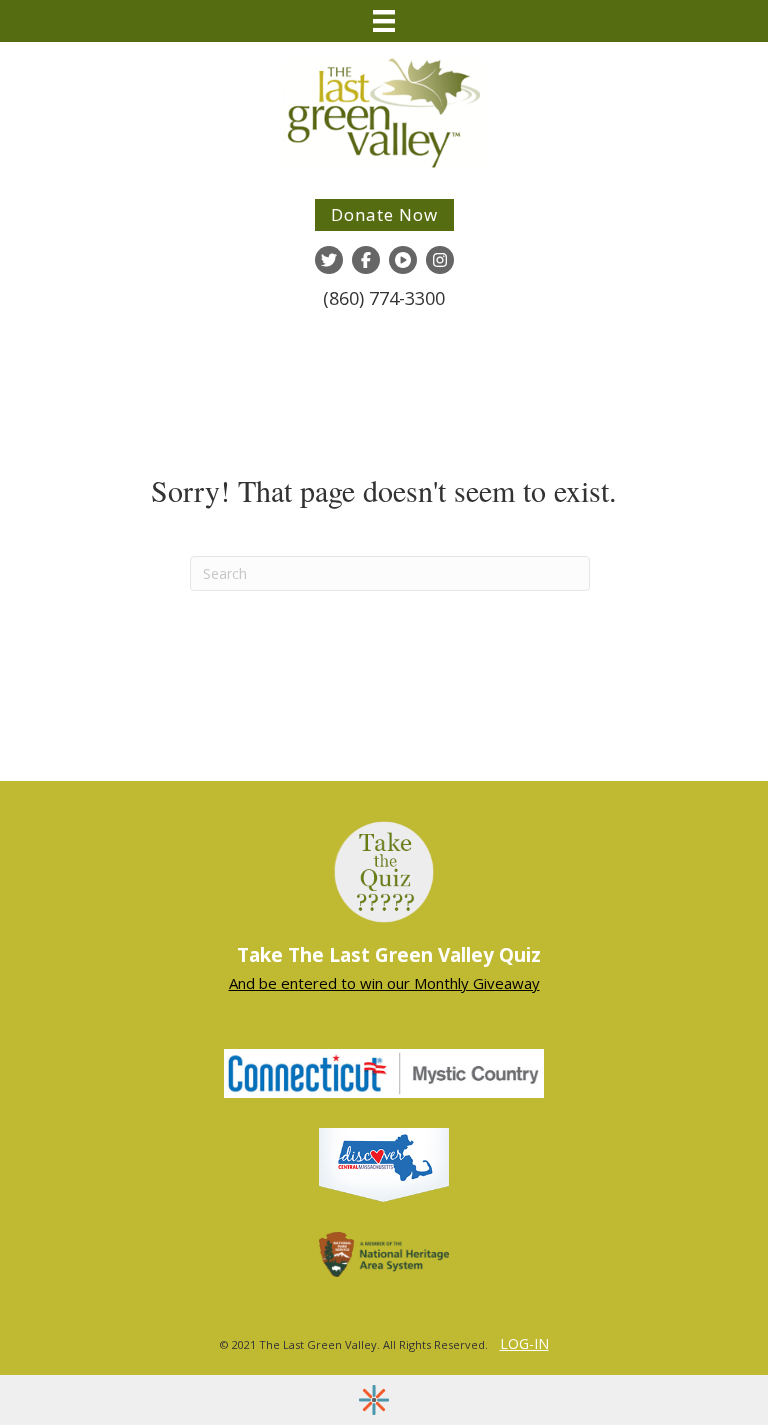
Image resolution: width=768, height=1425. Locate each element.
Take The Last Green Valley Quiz (389, 955)
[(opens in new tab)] (384, 1072)
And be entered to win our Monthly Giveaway (384, 983)
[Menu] (384, 21)
